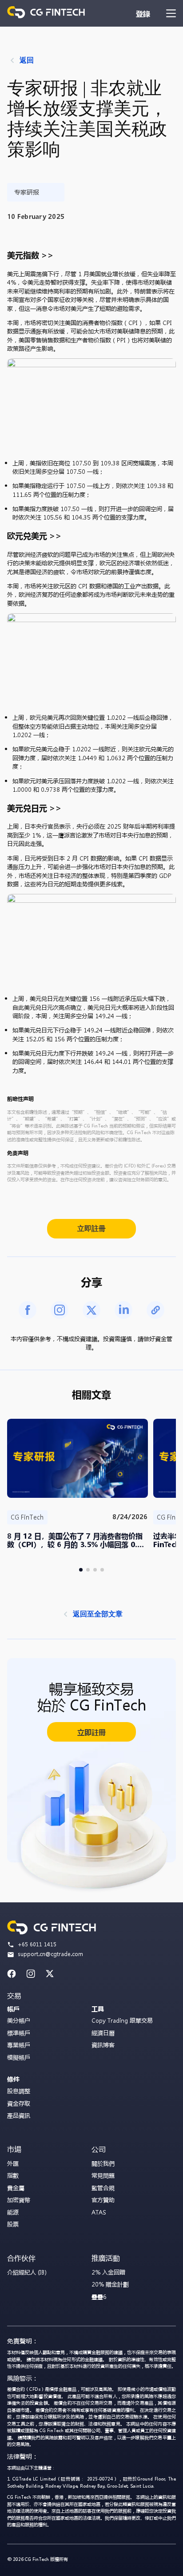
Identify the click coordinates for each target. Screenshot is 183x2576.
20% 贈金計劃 (110, 2284)
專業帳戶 (19, 2045)
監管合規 (103, 2188)
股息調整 (19, 2091)
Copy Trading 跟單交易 (122, 2020)
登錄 (143, 14)
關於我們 (103, 2163)
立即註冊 (91, 1228)
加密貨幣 (19, 2200)
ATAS (99, 2212)
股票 (13, 2224)
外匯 (13, 2163)
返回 (27, 60)
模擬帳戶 (19, 2057)
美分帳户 (19, 2020)
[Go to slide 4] (102, 1570)
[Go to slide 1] (81, 1570)
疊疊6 (99, 2296)
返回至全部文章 (98, 1614)
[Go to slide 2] (88, 1570)
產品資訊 (19, 2115)
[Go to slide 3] (95, 1570)
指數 (13, 2175)
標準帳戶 (19, 2033)
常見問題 (103, 2175)
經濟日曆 (103, 2033)
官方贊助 (103, 2200)
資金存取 (19, 2103)
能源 (13, 2212)
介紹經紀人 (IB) (27, 2272)
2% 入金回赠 (108, 2272)
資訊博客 (103, 2045)
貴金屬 (16, 2188)
